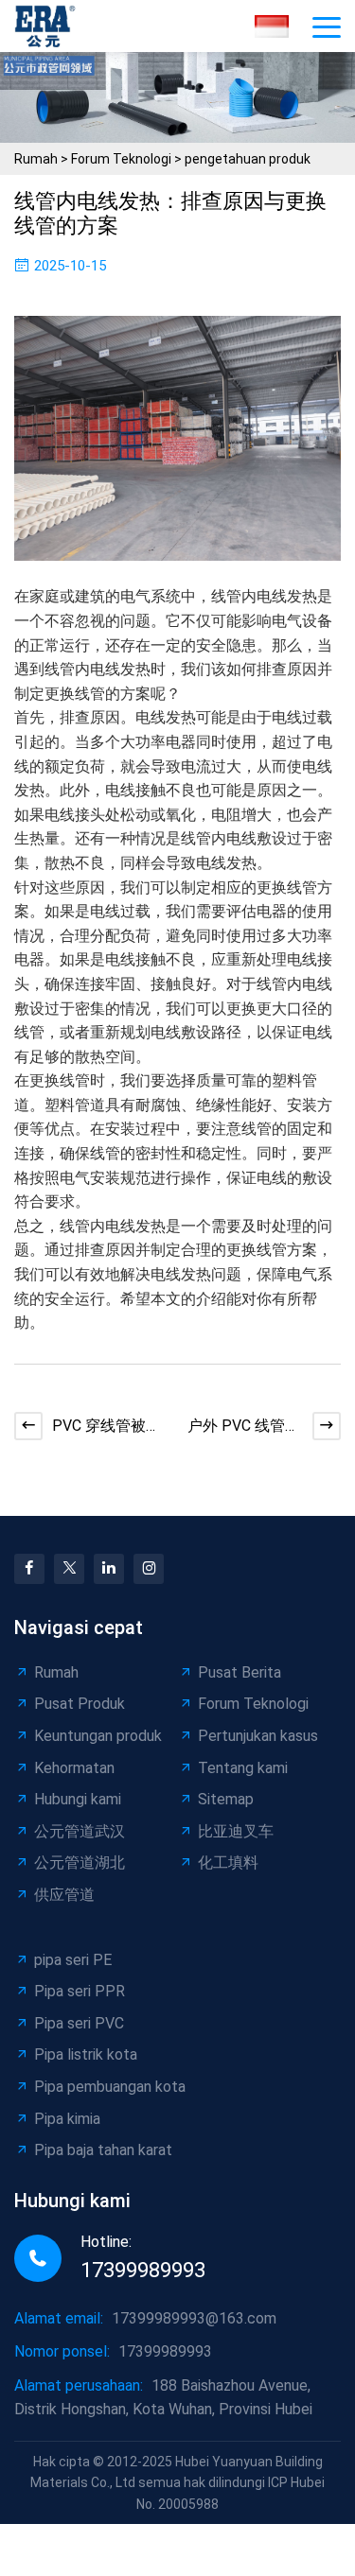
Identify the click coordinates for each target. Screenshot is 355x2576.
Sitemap (226, 1799)
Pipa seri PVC (79, 2023)
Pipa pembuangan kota (110, 2087)
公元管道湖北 (80, 1862)
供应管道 (64, 1895)
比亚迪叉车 (236, 1831)
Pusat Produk (80, 1704)
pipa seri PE (73, 1960)
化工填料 (228, 1862)
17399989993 (143, 2270)
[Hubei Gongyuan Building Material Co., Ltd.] (50, 26)
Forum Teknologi (121, 159)
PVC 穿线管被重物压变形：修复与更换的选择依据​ (106, 1427)
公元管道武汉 (80, 1831)
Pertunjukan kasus (258, 1736)
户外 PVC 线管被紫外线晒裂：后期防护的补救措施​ (244, 1427)
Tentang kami (243, 1768)
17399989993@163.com (194, 2318)
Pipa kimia (67, 2119)
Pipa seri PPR (80, 1991)
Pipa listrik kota (86, 2054)
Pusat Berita (240, 1672)
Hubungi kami (78, 1799)
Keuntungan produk (98, 1736)
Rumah (36, 159)
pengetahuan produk (248, 159)
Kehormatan (74, 1768)
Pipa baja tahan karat (103, 2150)
